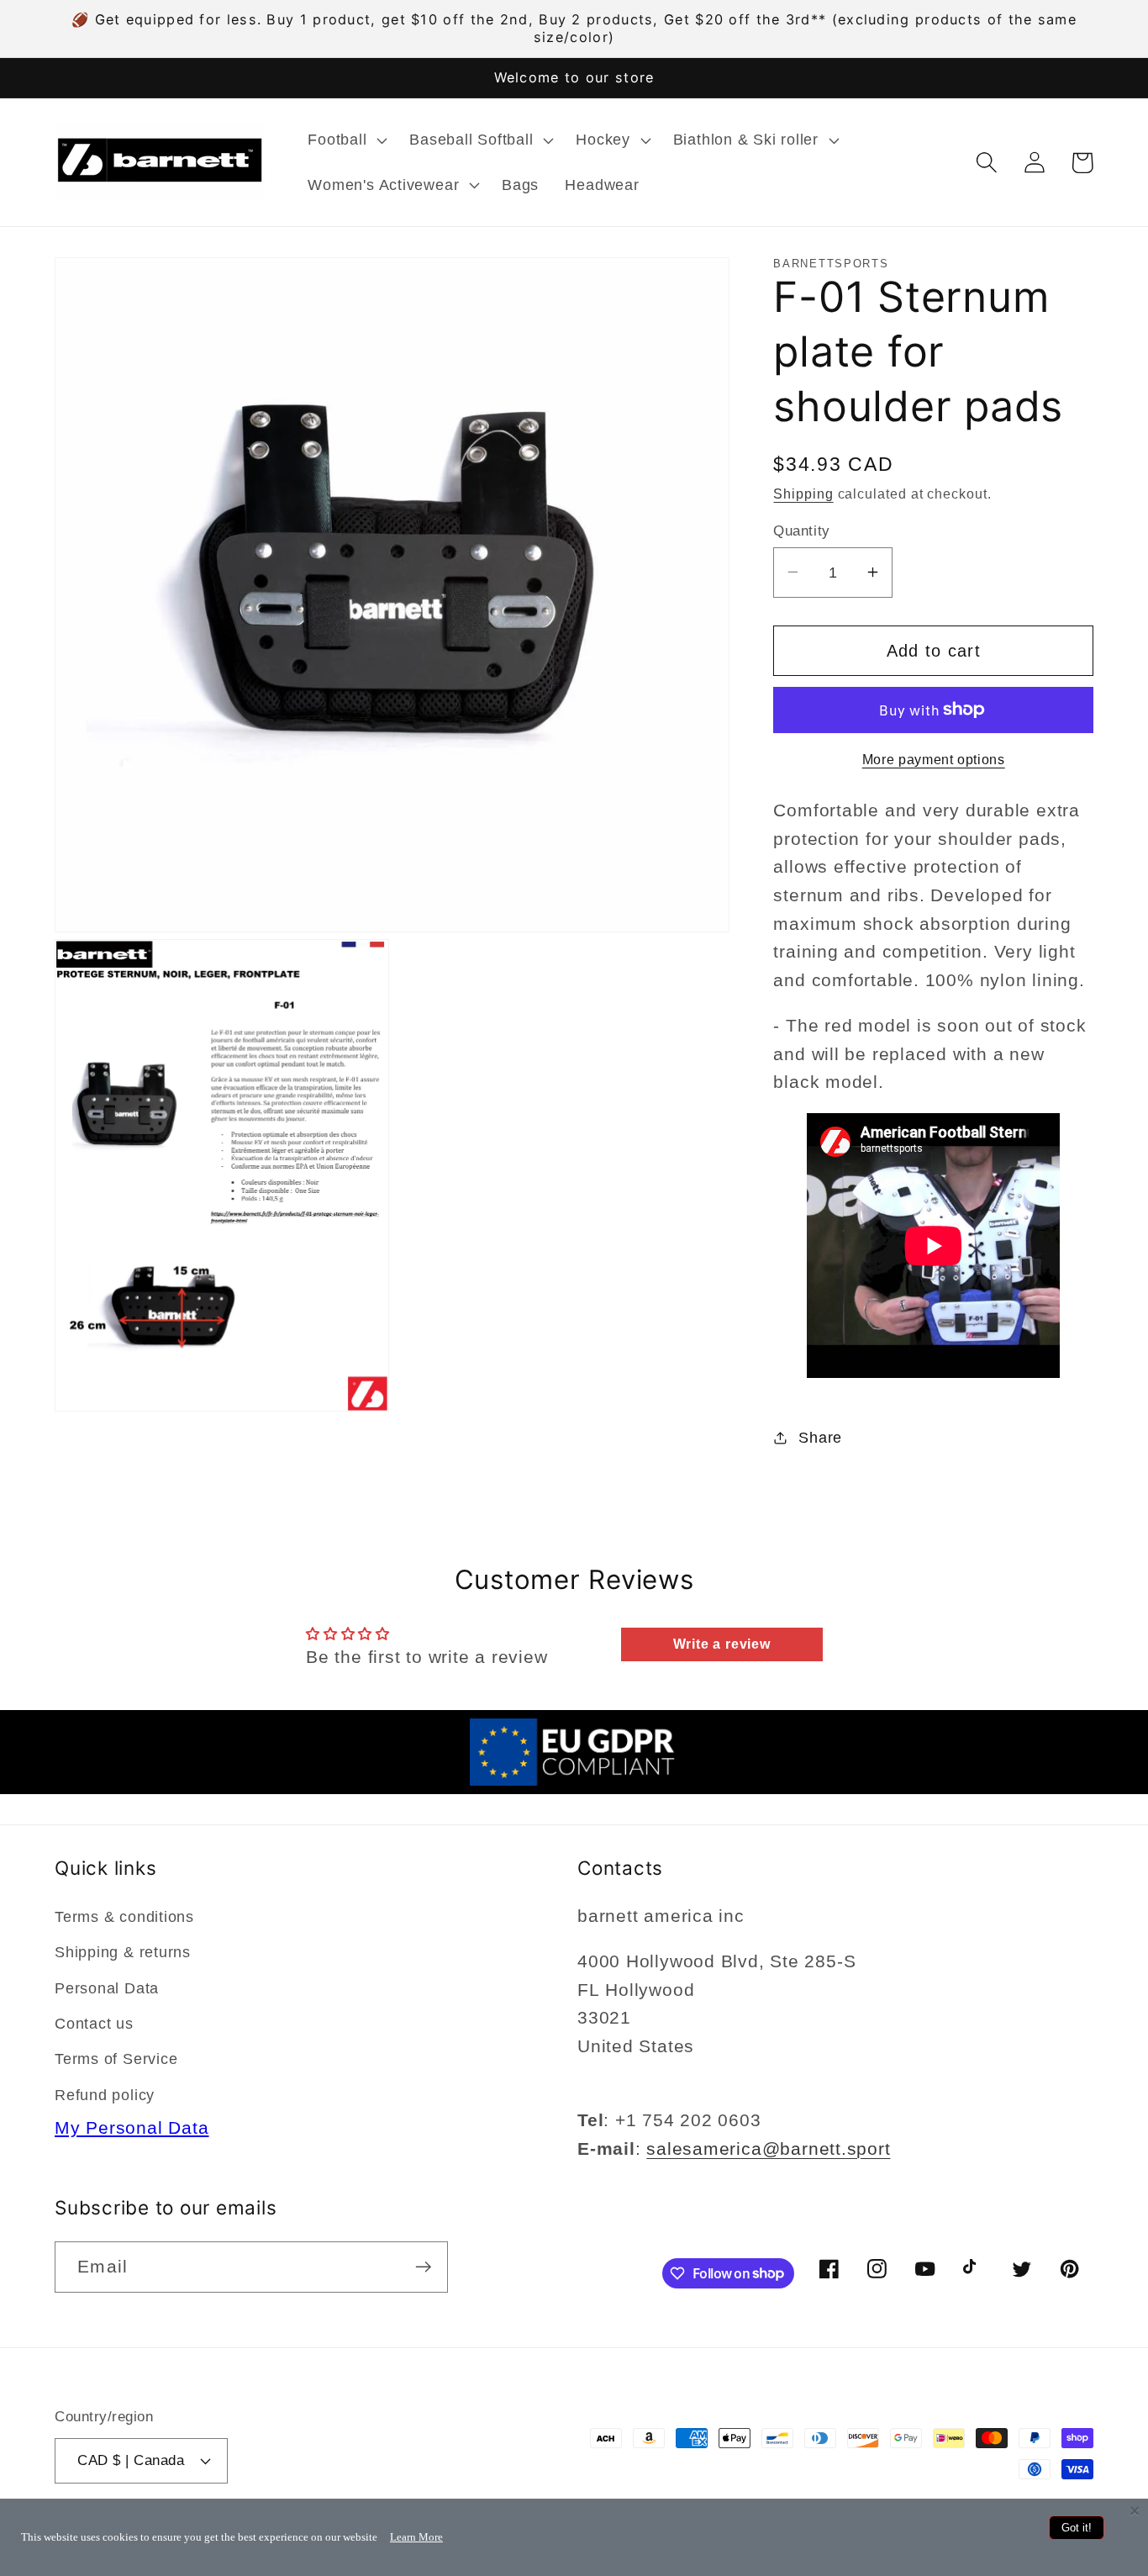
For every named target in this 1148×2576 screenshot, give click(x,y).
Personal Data (107, 1988)
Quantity (801, 530)
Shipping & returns (123, 1952)
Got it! (1077, 2528)
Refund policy (105, 2095)
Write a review (722, 1644)
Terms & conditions (124, 1917)
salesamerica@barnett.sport (768, 2148)
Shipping (803, 494)
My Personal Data (132, 2127)
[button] (346, 140)
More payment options (934, 760)
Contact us (94, 2024)
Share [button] (820, 1437)
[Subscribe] (423, 2267)
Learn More (416, 2537)
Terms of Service (116, 2059)
